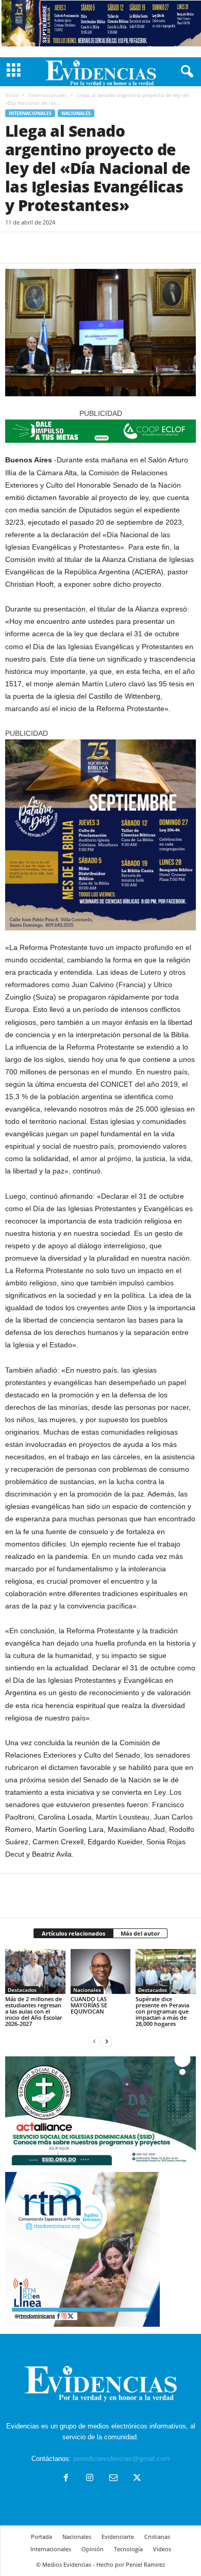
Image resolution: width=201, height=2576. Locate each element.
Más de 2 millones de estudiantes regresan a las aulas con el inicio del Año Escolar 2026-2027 (34, 2011)
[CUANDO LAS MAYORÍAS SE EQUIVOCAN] (101, 1971)
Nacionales (76, 113)
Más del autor (140, 1933)
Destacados (22, 1990)
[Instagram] (90, 2479)
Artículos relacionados (73, 1933)
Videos (162, 2549)
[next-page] (107, 2041)
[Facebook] (15, 248)
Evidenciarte (118, 2537)
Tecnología (128, 2549)
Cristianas (157, 2537)
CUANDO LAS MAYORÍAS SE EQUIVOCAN (89, 2005)
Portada (41, 2537)
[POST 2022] (100, 431)
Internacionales (48, 95)
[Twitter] (39, 248)
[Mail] (113, 2479)
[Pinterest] (63, 248)
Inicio (12, 95)
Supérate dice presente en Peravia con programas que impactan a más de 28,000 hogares (162, 2011)
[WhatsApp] (87, 248)
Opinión (93, 2549)
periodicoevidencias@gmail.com (121, 2459)
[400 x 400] (100, 835)
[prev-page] (94, 2041)
